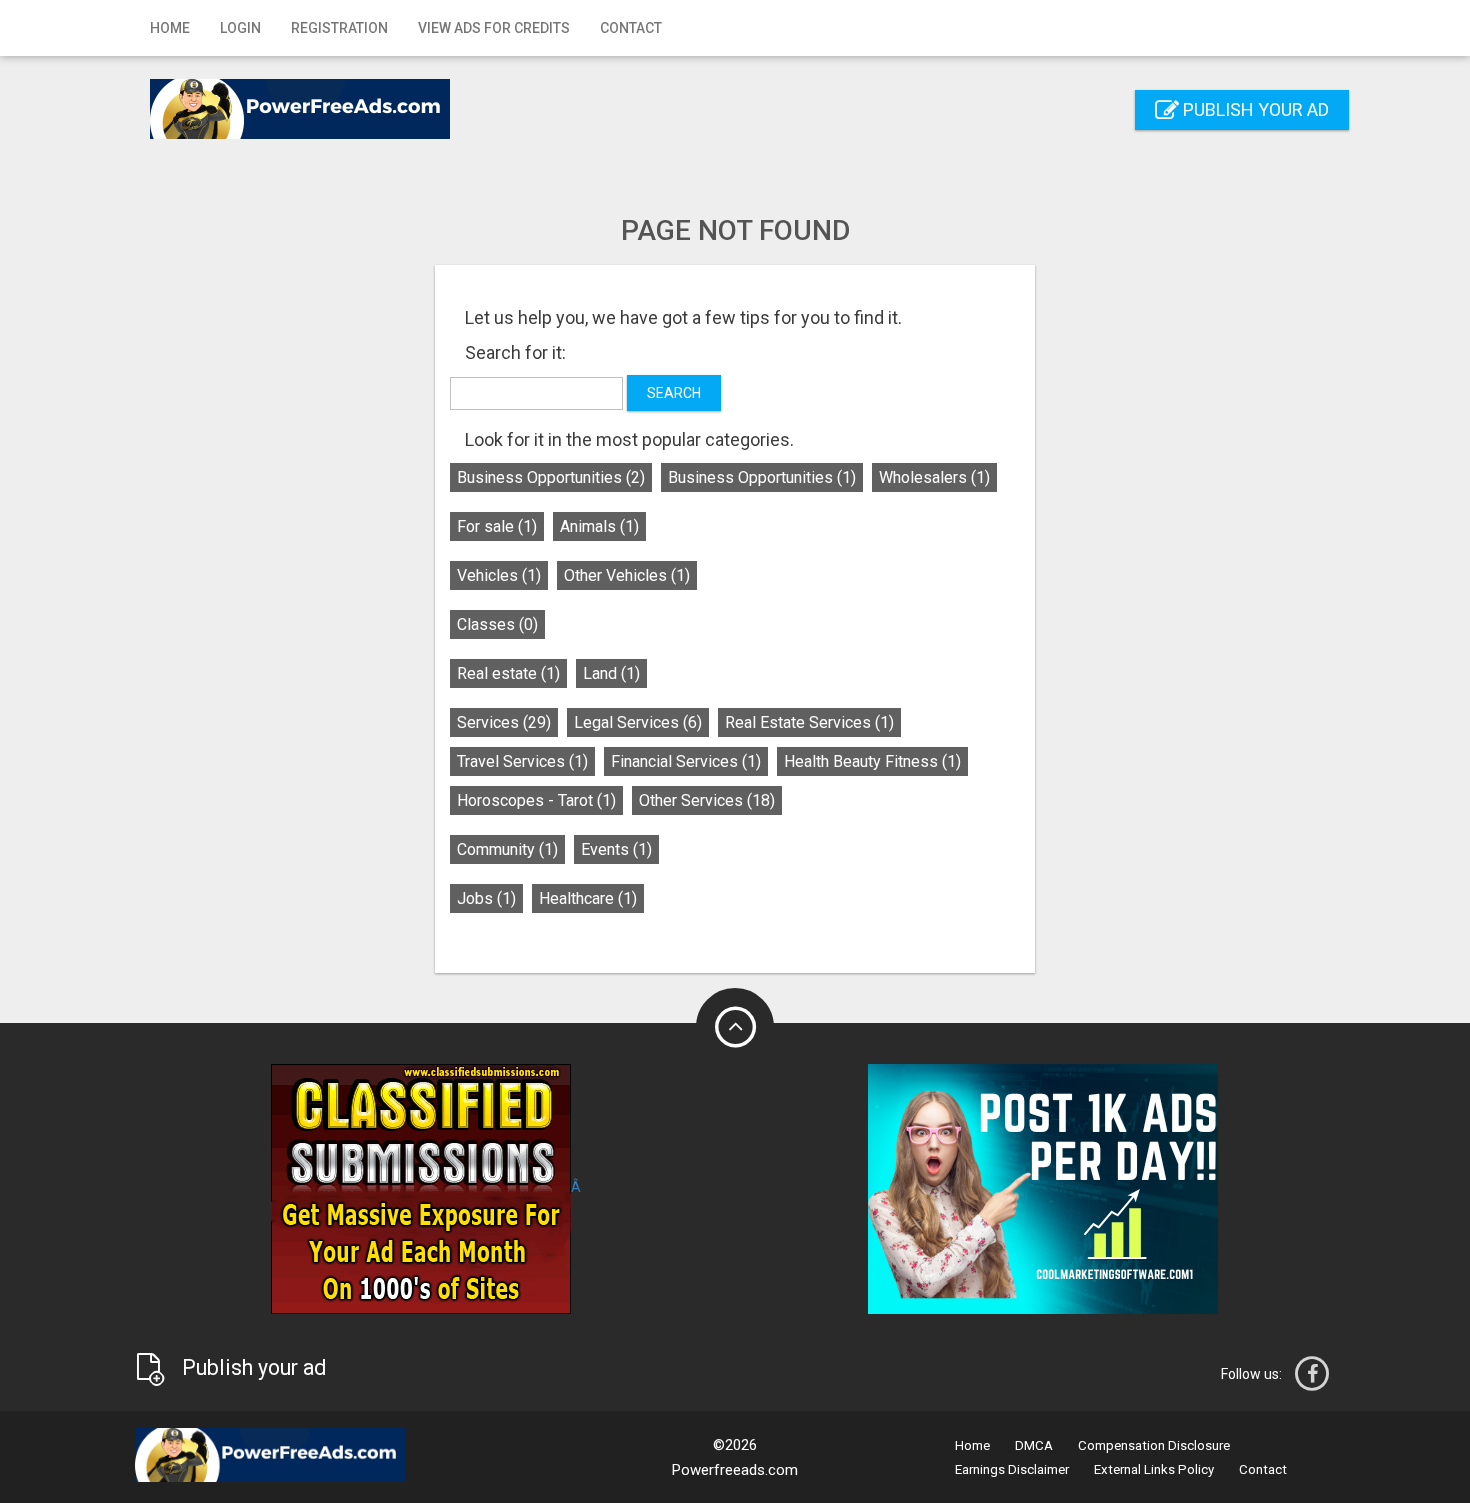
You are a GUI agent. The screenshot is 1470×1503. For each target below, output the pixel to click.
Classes (497, 624)
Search (674, 393)
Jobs (486, 898)
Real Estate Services (809, 722)
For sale (497, 526)
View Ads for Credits (494, 28)
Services (504, 722)
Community (507, 849)
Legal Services (638, 722)
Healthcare (588, 898)
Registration (339, 28)
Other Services (707, 800)
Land (611, 673)
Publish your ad (1254, 109)
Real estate (508, 673)
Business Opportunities (551, 477)
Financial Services (686, 761)
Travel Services (522, 761)
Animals (599, 526)
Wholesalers (934, 477)
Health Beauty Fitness (872, 761)
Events (616, 849)
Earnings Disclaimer (1012, 1469)
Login (240, 28)
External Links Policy (1154, 1469)
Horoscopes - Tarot (536, 800)
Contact (631, 28)
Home (170, 28)
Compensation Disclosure (1154, 1445)
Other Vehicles (627, 575)
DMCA (1034, 1445)
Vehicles (499, 575)
